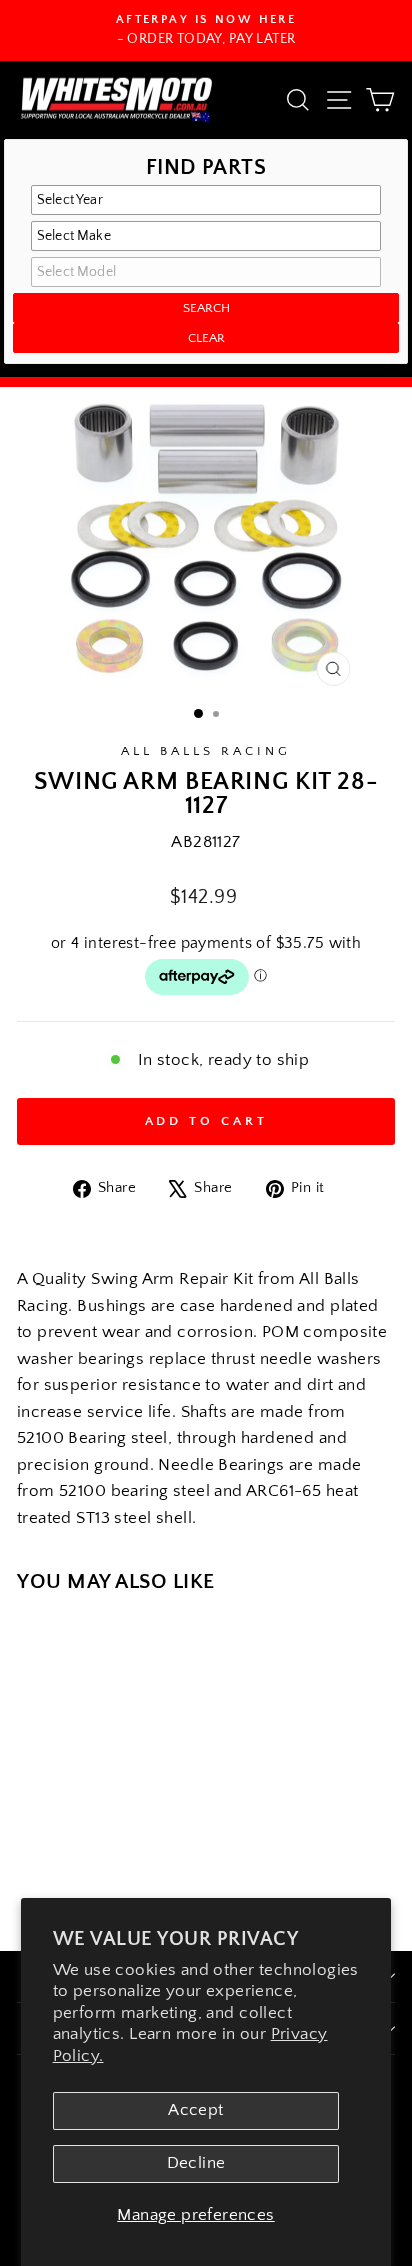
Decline (196, 2163)
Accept (195, 2110)
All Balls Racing (206, 751)
